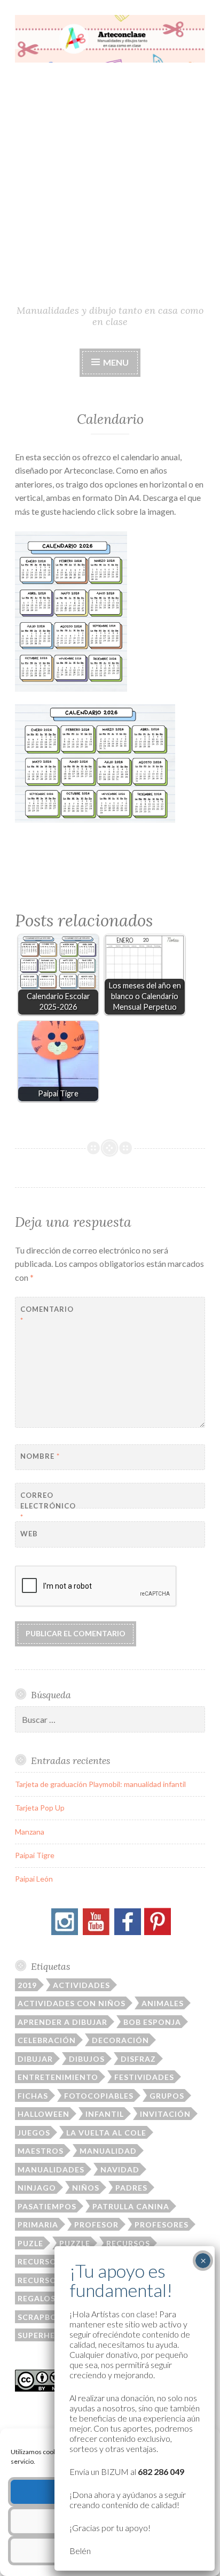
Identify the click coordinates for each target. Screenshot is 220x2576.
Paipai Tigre (35, 1855)
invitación (165, 2114)
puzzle (75, 2243)
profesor (96, 2225)
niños (86, 2188)
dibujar (35, 2059)
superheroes (47, 2335)
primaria (38, 2225)
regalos (37, 2298)
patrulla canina (131, 2206)
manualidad (108, 2151)
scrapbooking (52, 2317)
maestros (41, 2151)
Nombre (40, 1456)
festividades (144, 2077)
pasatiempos (47, 2206)
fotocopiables (99, 2096)
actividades (81, 1985)
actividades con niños (72, 2003)
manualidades (51, 2169)
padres (131, 2188)
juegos (34, 2133)
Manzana (30, 1832)
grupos (167, 2096)
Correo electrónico (47, 1506)
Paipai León (34, 1879)
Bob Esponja (152, 2022)
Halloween (44, 2114)
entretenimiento (58, 2077)
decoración (120, 2040)
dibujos (87, 2059)
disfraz (138, 2059)
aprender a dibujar (62, 2022)
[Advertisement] (110, 188)
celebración (47, 2040)
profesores (162, 2225)
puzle (30, 2243)
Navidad (120, 2169)
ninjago (37, 2188)
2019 (27, 1985)
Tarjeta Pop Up (40, 1808)
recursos (128, 2243)
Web (29, 1534)
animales (163, 2003)
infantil (105, 2114)
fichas (33, 2096)
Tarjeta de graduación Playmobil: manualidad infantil (100, 1784)
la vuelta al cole (106, 2133)
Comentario (47, 1315)
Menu (115, 362)
